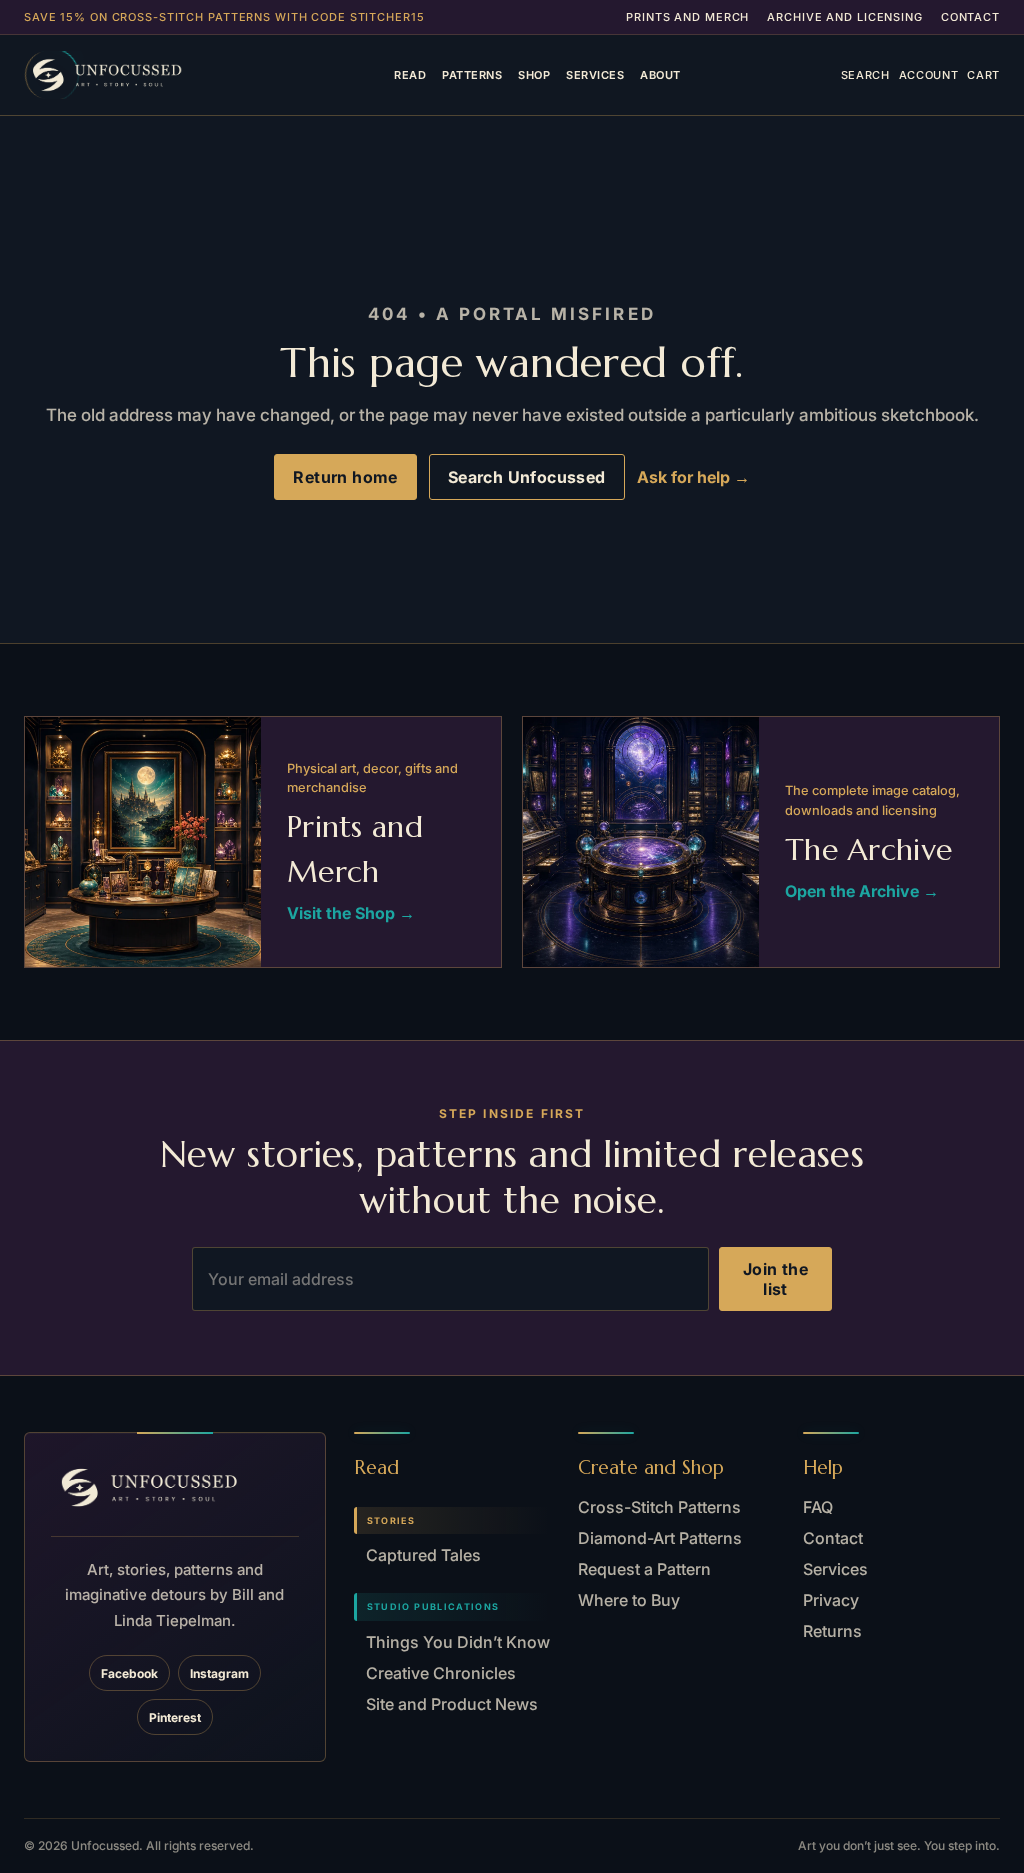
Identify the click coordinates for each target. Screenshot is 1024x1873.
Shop (534, 75)
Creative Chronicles (441, 1673)
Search (865, 75)
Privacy (831, 1600)
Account (929, 75)
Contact (970, 17)
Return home (345, 477)
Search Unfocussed (527, 477)
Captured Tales (423, 1555)
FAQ (818, 1507)
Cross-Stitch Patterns (659, 1507)
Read (410, 75)
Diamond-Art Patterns (660, 1538)
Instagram (219, 1673)
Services (595, 75)
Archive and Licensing (844, 17)
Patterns (472, 75)
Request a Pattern (644, 1569)
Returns (832, 1631)
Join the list (775, 1279)
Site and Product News (452, 1704)
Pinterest (175, 1717)
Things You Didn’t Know (458, 1642)
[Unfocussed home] (129, 75)
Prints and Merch (687, 17)
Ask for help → (693, 477)
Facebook (129, 1673)
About (660, 75)
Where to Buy (629, 1600)
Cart (983, 75)
